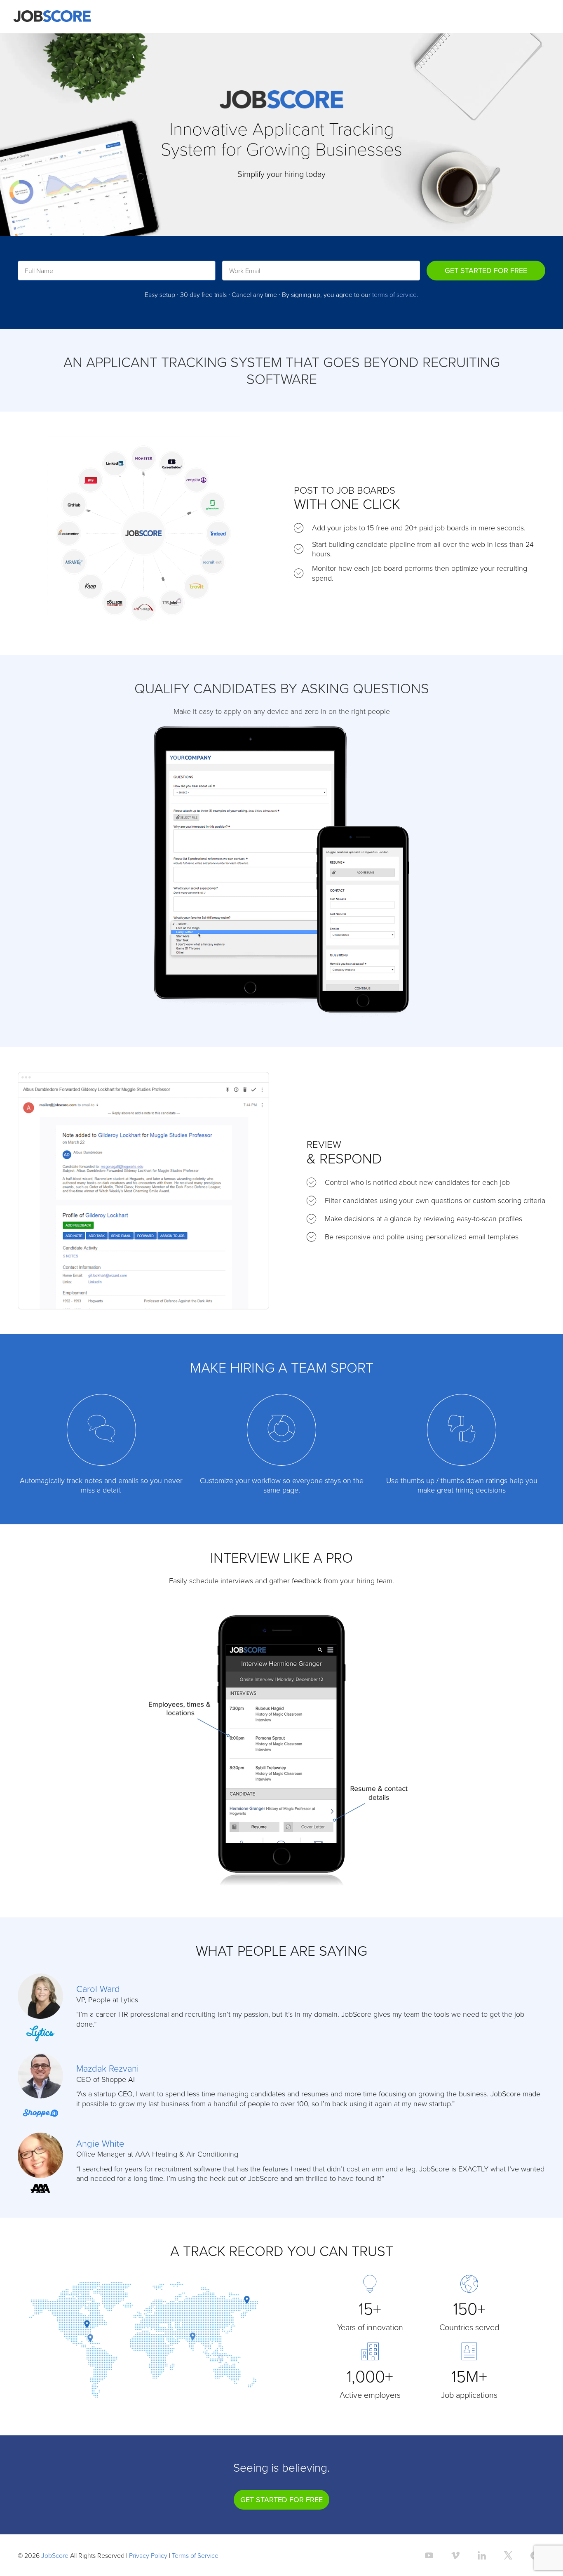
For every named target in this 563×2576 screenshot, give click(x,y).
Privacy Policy (148, 2555)
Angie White (100, 2143)
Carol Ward (98, 1989)
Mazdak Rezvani (108, 2068)
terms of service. (395, 294)
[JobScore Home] (52, 16)
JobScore (55, 2555)
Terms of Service (195, 2555)
